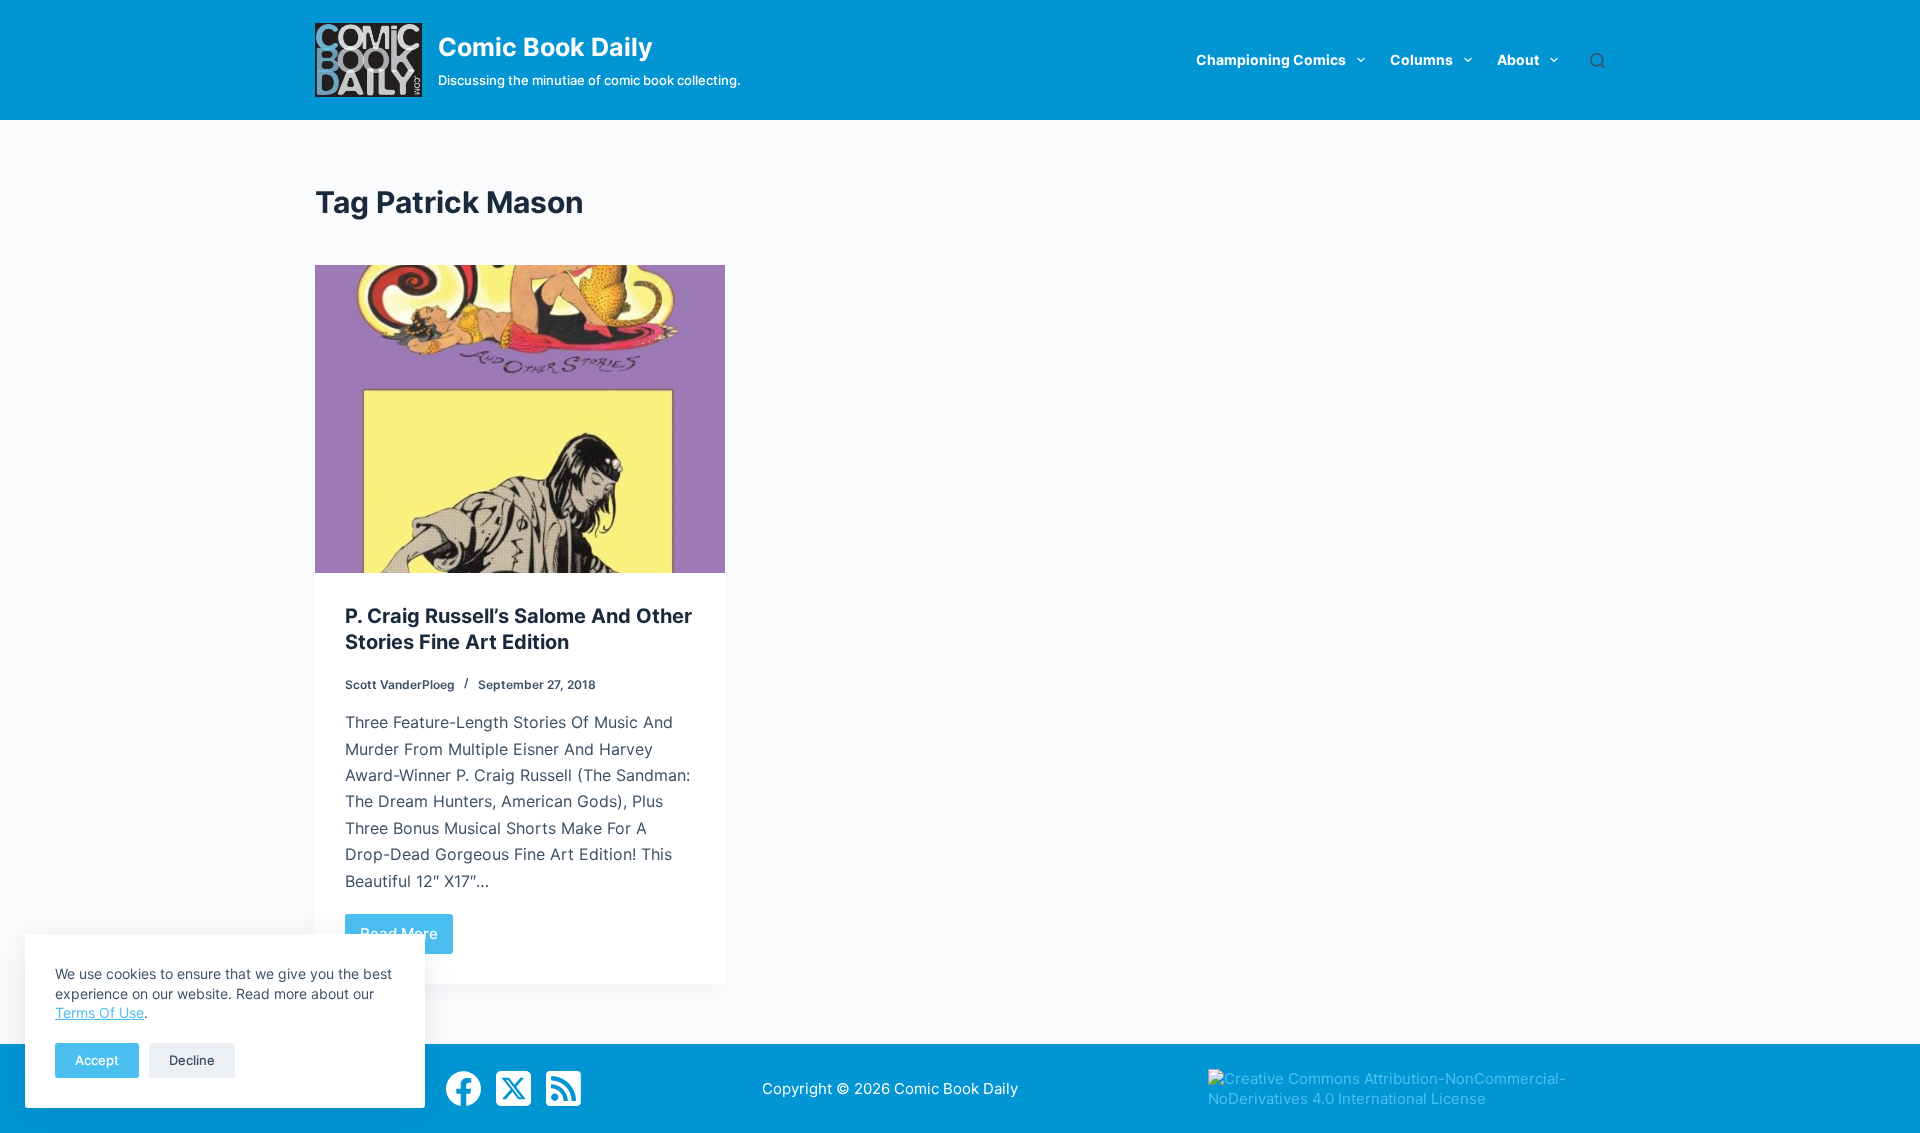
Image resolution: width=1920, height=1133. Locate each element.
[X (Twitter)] (513, 1088)
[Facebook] (463, 1088)
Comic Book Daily (545, 47)
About (1518, 59)
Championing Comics (1271, 59)
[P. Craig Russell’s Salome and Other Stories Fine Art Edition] (520, 419)
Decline (192, 1060)
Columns (1421, 59)
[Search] (1597, 60)
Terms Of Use (99, 1012)
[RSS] (563, 1088)
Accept (97, 1060)
